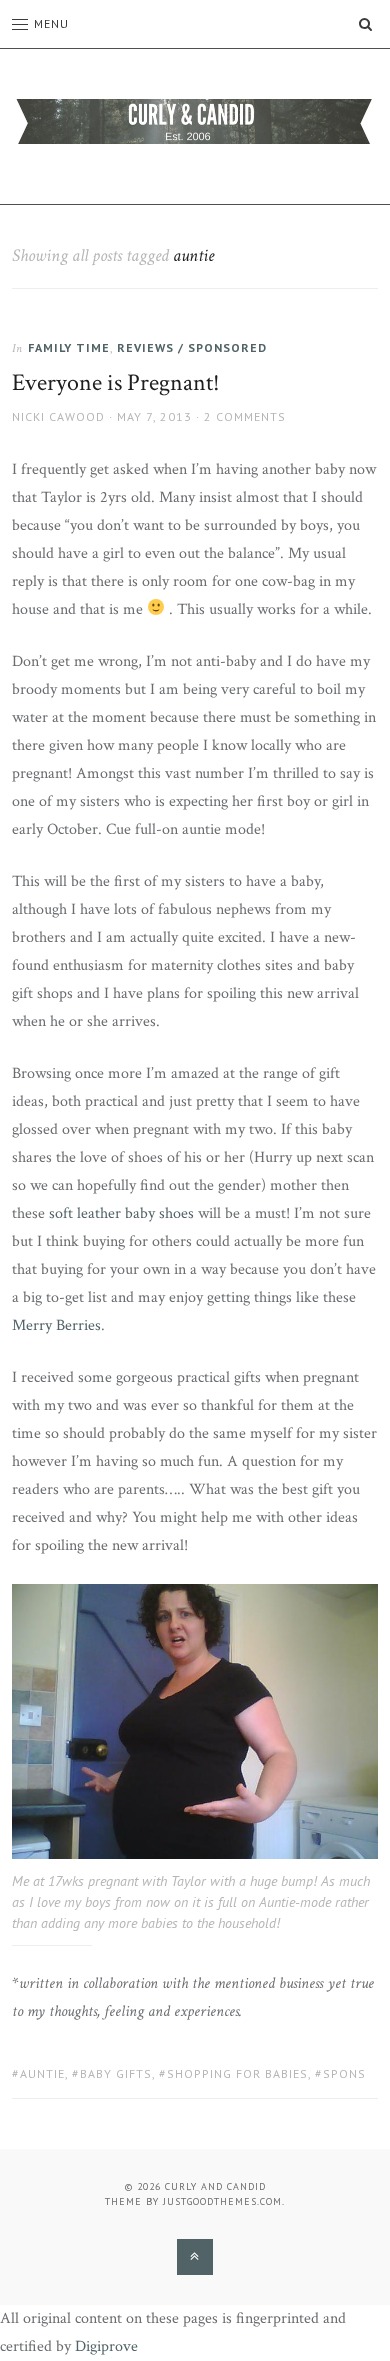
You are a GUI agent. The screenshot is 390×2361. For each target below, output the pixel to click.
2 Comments (245, 416)
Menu (51, 23)
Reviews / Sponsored (192, 347)
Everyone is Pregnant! (116, 382)
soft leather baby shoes (121, 1213)
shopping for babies (237, 2073)
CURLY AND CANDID (215, 2186)
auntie (42, 2073)
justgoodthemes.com (222, 2201)
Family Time (69, 347)
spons (344, 2073)
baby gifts (116, 2073)
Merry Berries (56, 1325)
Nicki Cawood (58, 416)
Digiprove (106, 2346)
